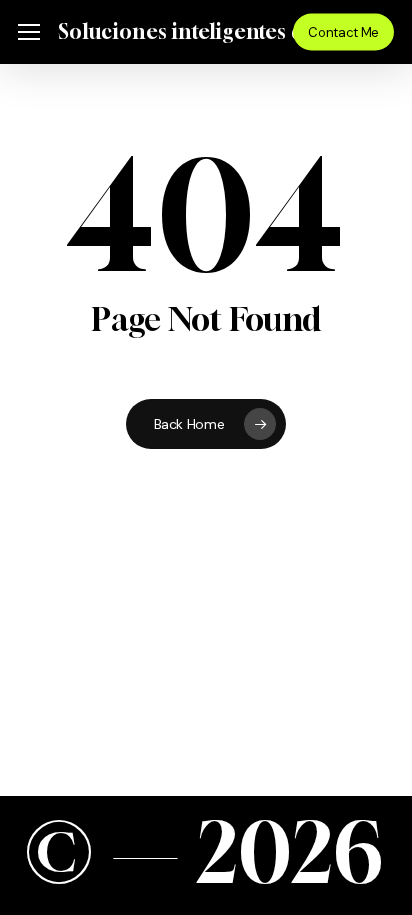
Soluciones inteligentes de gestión (225, 32)
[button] (29, 32)
